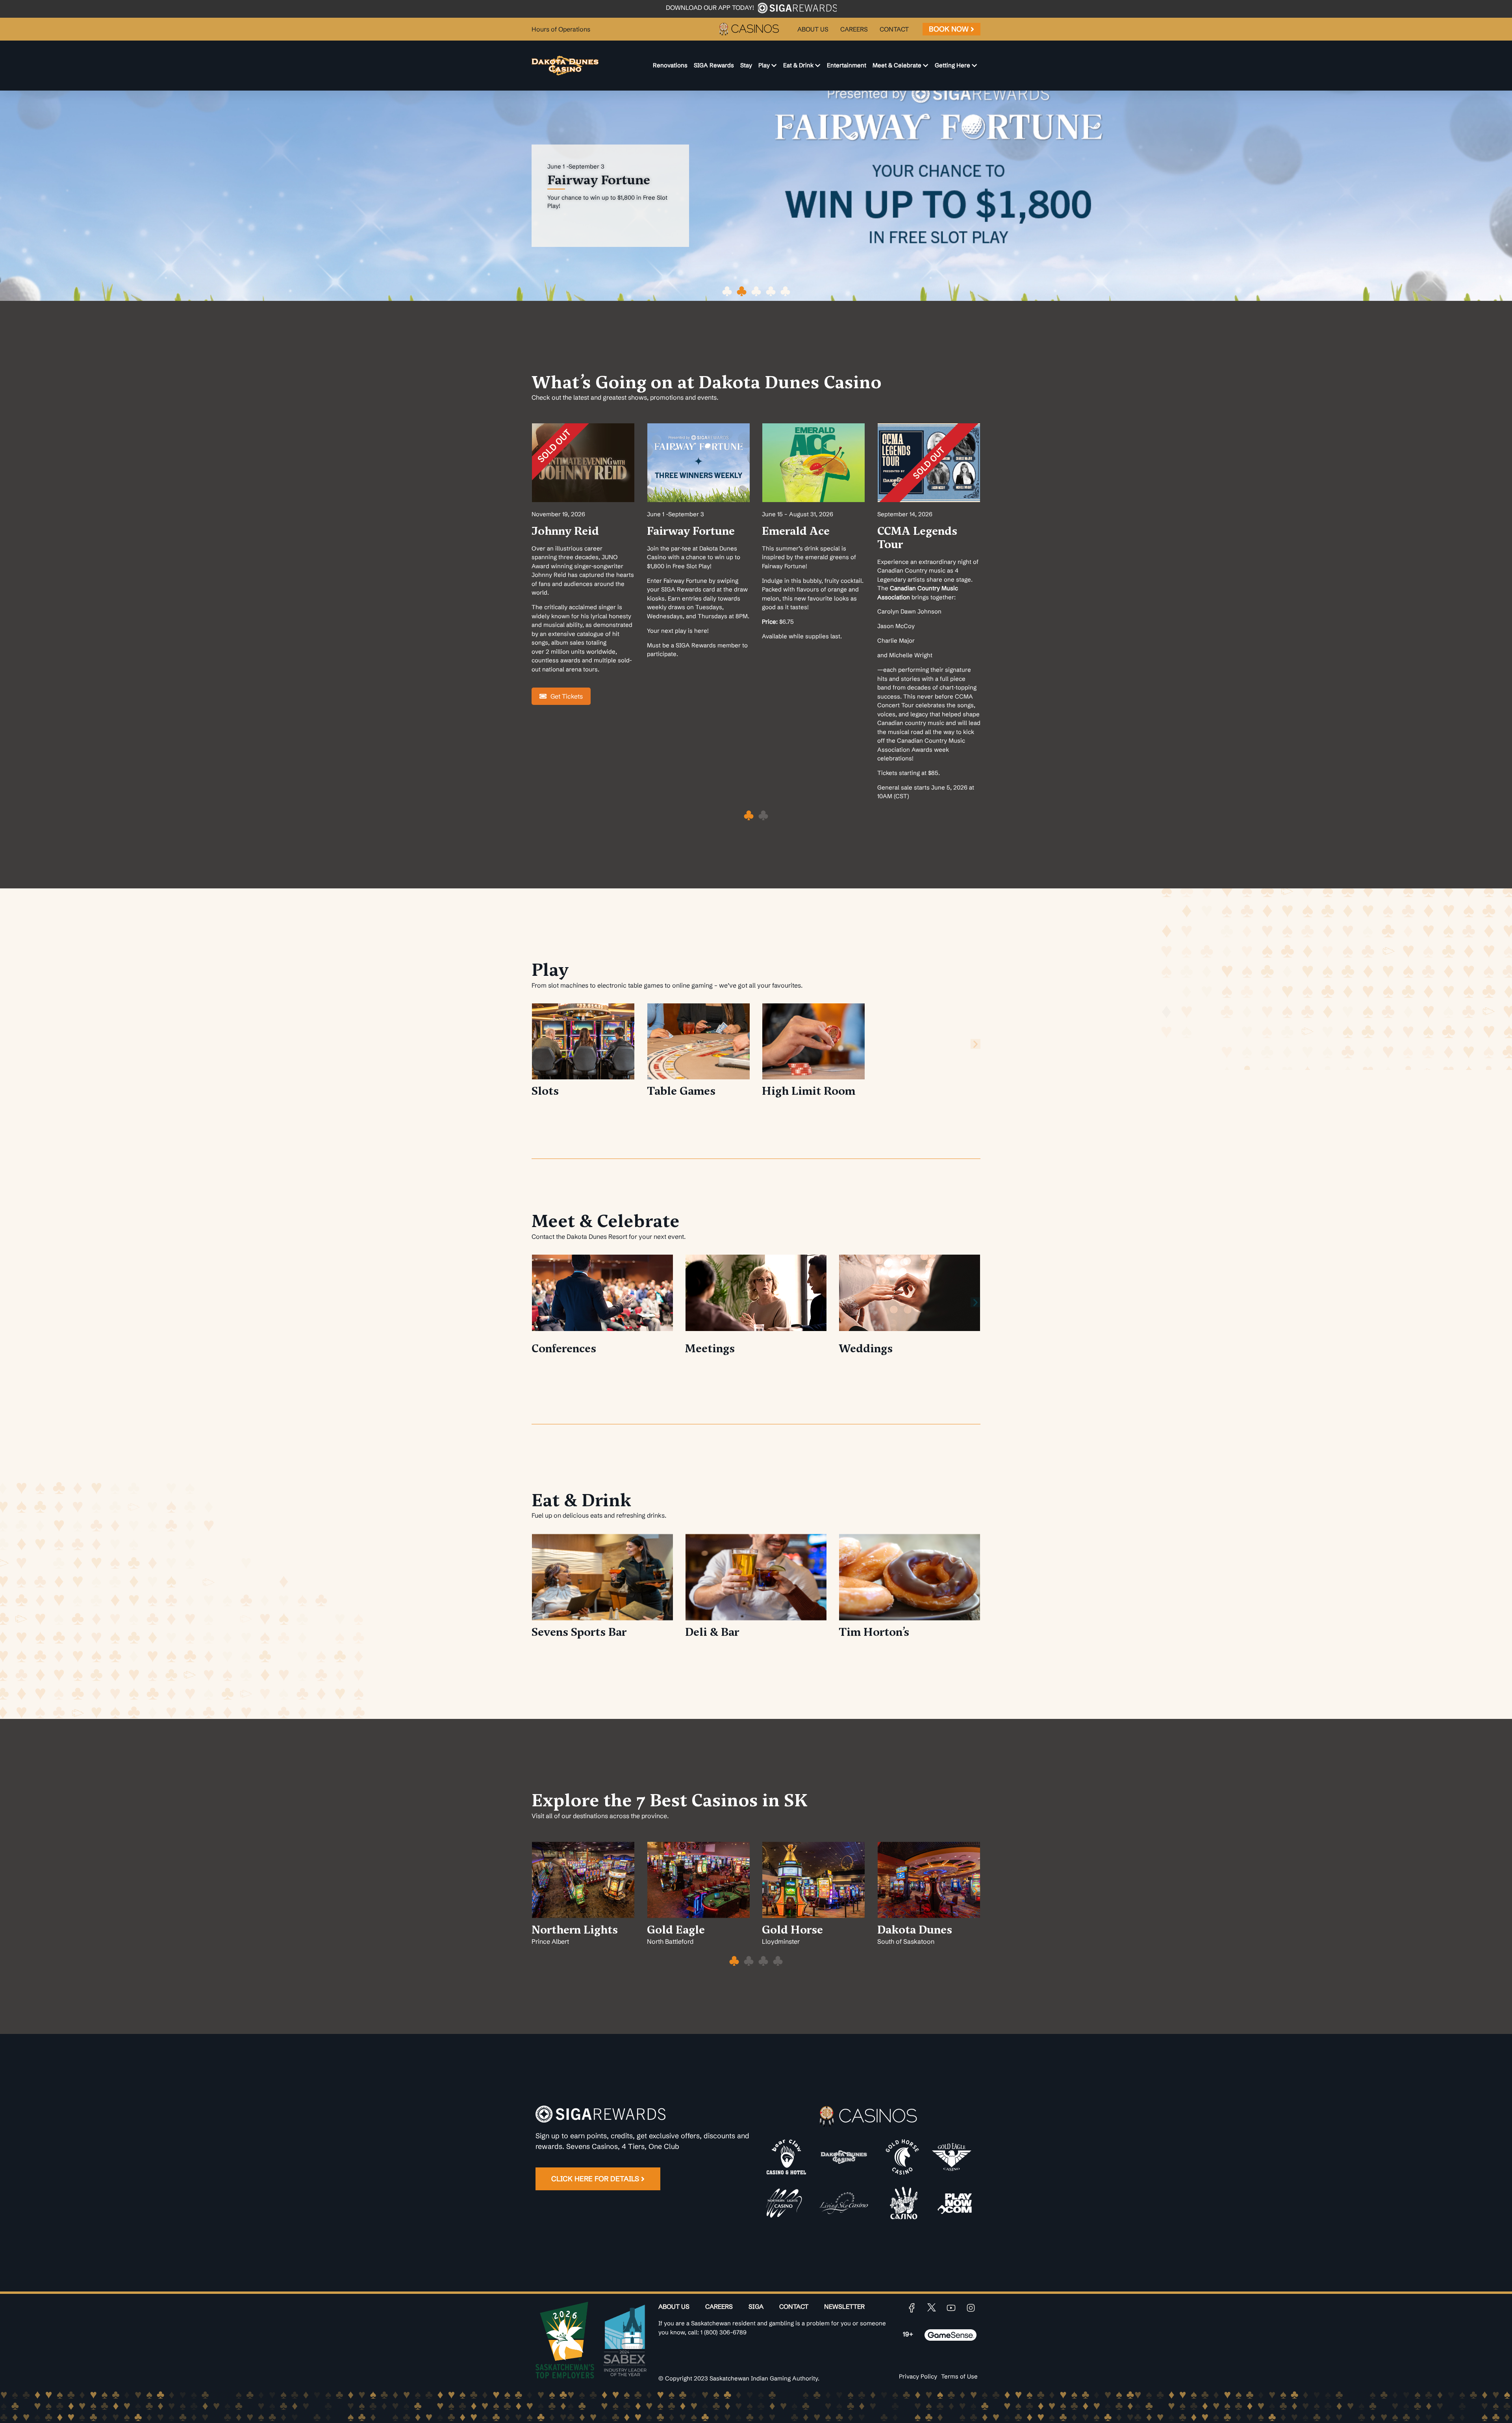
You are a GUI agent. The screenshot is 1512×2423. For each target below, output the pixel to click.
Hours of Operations (561, 29)
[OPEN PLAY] (774, 66)
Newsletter (844, 2306)
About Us (674, 2306)
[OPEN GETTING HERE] (974, 66)
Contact (794, 2306)
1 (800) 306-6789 (724, 2332)
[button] (727, 291)
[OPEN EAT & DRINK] (818, 66)
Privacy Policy (918, 2376)
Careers (719, 2306)
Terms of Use (959, 2376)
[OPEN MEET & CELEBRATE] (926, 66)
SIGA (756, 2306)
